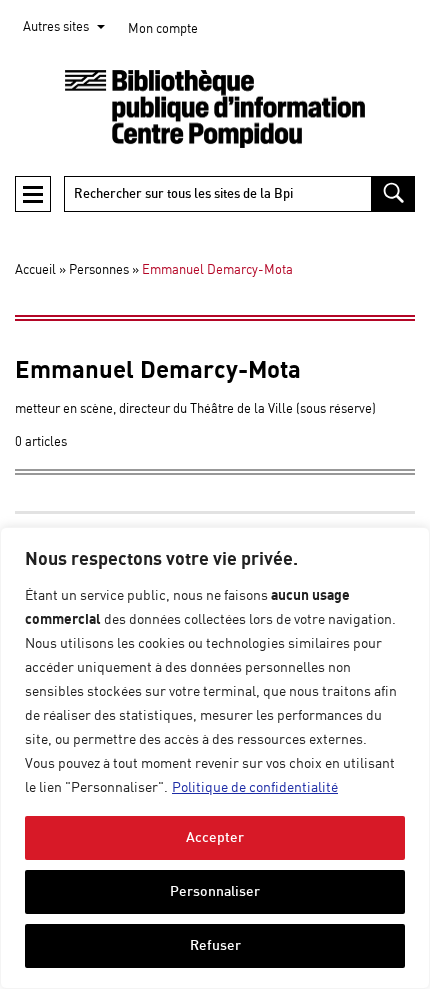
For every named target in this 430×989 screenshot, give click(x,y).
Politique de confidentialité (255, 788)
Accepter (215, 837)
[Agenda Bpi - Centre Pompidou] (215, 109)
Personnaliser (215, 891)
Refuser (215, 945)
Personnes (99, 270)
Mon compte (163, 29)
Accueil (35, 270)
